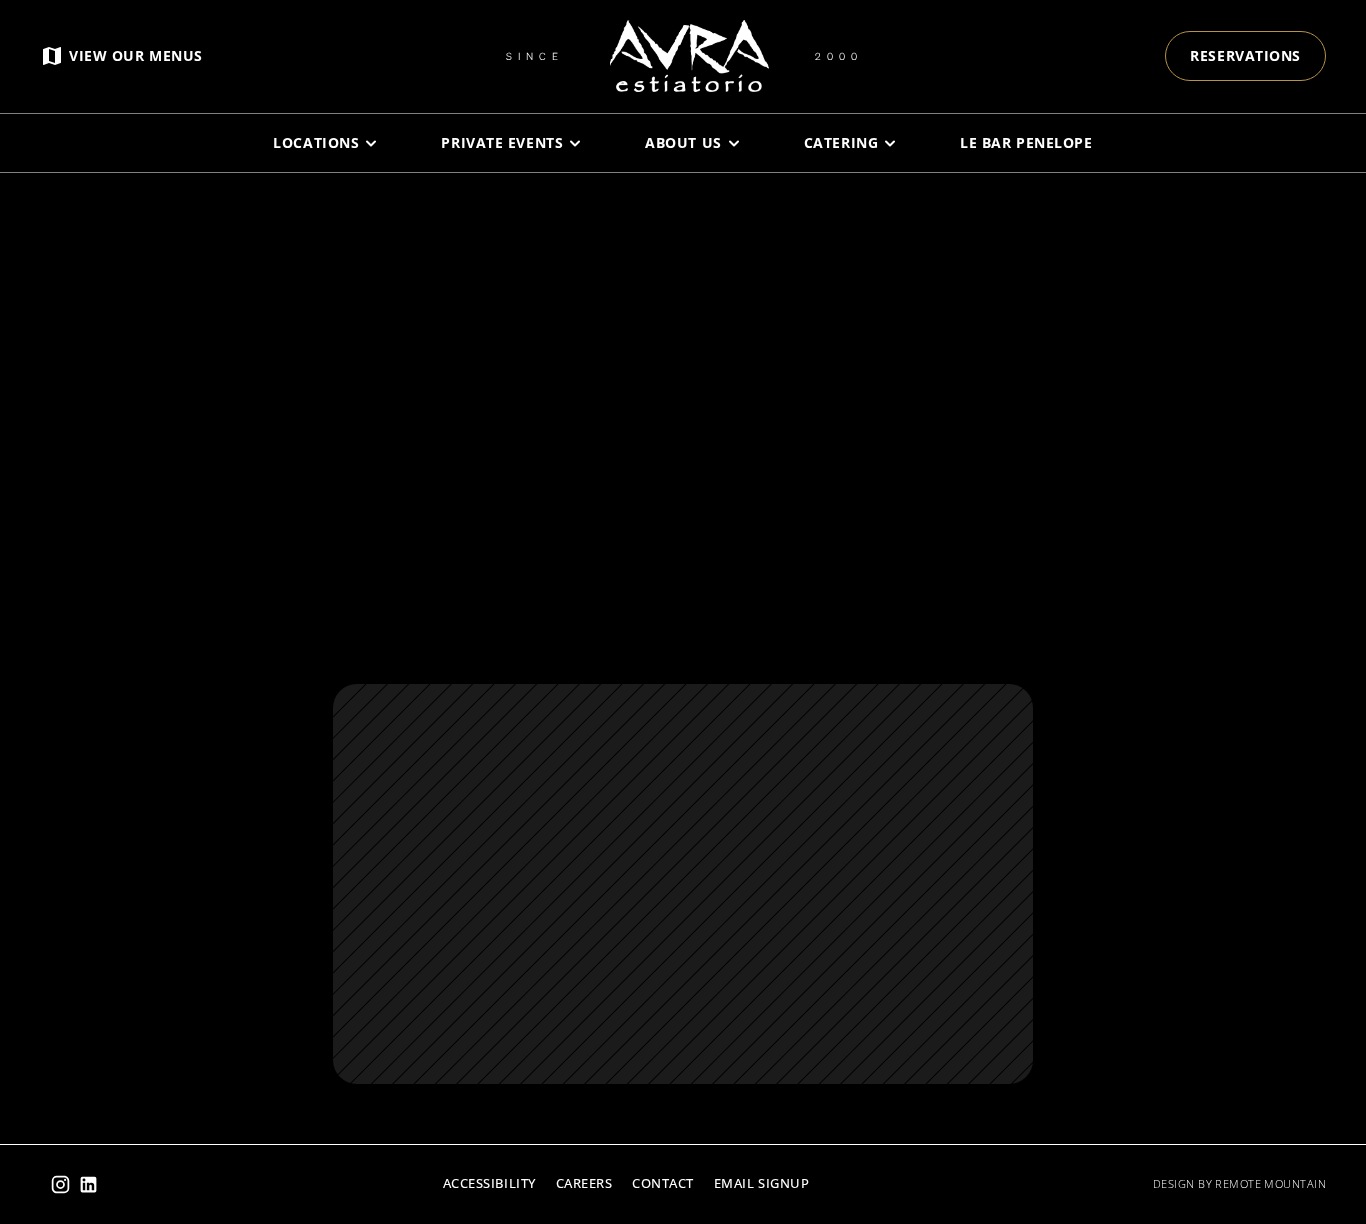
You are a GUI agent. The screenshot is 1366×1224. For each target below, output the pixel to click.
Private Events (502, 142)
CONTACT (663, 1183)
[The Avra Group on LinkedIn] (88, 1184)
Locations (316, 142)
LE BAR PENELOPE (1026, 142)
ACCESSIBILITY (489, 1183)
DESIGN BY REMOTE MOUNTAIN (1239, 1183)
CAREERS (584, 1183)
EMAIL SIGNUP (761, 1183)
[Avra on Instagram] (60, 1184)
